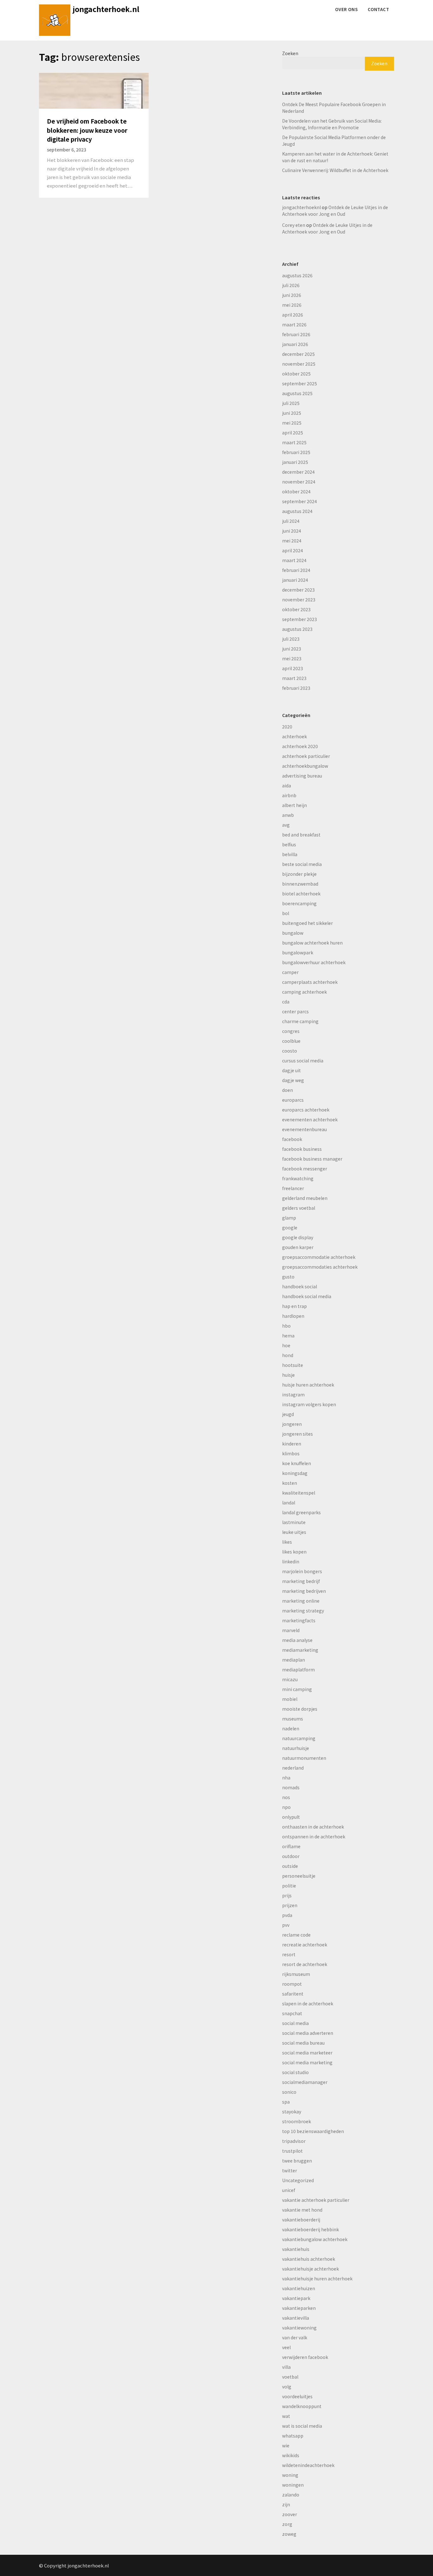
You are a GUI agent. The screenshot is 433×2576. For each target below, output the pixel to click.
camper (290, 972)
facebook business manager (312, 1159)
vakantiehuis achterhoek (309, 2259)
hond (288, 1355)
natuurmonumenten (304, 1758)
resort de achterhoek (305, 1964)
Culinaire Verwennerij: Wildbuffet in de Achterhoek (335, 170)
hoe (286, 1345)
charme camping (300, 1021)
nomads (291, 1787)
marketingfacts (299, 1620)
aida (287, 785)
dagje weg (293, 1080)
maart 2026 (294, 324)
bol (286, 913)
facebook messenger (305, 1169)
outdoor (291, 1856)
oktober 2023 (296, 609)
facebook (292, 1139)
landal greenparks (301, 1512)
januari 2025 (295, 462)
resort (289, 1954)
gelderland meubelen (305, 1198)
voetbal (290, 2377)
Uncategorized (298, 2180)
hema (288, 1336)
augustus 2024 (297, 511)
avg (286, 825)
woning (290, 2475)
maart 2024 (294, 560)
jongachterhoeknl (301, 207)
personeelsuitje (299, 1876)
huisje (288, 1375)
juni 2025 (292, 413)
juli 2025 (291, 403)
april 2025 (293, 433)
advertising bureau (302, 776)
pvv (286, 1925)
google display (298, 1237)
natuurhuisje (296, 1748)
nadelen (291, 1728)
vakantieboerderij (301, 2220)
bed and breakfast (301, 835)
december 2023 (298, 590)
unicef (289, 2190)
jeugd (288, 1414)
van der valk (295, 2337)
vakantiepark (296, 2298)
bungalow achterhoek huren (312, 943)
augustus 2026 (297, 275)
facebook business (302, 1149)
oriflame (291, 1846)
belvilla (290, 854)
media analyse (297, 1640)
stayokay (292, 2111)
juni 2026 (292, 295)
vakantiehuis (296, 2249)
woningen (293, 2485)
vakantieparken (299, 2308)
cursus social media (303, 1061)
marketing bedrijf (301, 1581)
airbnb (289, 795)
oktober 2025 (296, 374)
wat (286, 2416)
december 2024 (298, 472)
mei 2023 (292, 658)
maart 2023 (294, 678)
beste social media (302, 864)
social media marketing (307, 2062)
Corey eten (294, 225)
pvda (287, 1915)
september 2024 (300, 501)
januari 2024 (295, 580)
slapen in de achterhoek (308, 2003)
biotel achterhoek (301, 894)
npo (286, 1807)
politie (289, 1886)
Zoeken (290, 53)
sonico (289, 2092)
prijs (287, 1895)
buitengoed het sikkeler (307, 923)
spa (286, 2102)
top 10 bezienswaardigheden (313, 2131)
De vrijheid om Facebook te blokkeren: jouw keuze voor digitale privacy (87, 130)
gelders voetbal (299, 1208)
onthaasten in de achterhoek (313, 1827)
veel (286, 2347)
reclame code (296, 1935)
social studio (295, 2072)
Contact (378, 9)
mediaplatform (298, 1669)
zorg (287, 2524)
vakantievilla (296, 2318)
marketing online (301, 1601)
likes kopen (294, 1552)
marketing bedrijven (304, 1591)
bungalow (293, 933)
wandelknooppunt (302, 2406)
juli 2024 (291, 521)
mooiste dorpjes (300, 1709)
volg (287, 2387)
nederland (293, 1768)
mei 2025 (292, 423)
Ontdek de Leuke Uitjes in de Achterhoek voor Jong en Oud (335, 211)
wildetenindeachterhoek (308, 2465)
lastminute (294, 1522)
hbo (286, 1326)
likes (287, 1542)
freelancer (293, 1188)
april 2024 (293, 550)
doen (288, 1090)
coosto (290, 1051)
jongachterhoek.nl (106, 9)
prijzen (290, 1905)
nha (286, 1778)
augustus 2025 (297, 393)
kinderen (292, 1444)
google (290, 1227)
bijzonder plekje (299, 874)
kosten (290, 1483)
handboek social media (307, 1296)
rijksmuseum (296, 1974)
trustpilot (292, 2151)
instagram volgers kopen (309, 1404)
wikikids (291, 2455)
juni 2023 (292, 649)
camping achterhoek (304, 992)
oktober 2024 (296, 491)
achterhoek (294, 736)
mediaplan (294, 1660)
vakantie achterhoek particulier (316, 2200)
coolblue (291, 1041)
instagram (293, 1394)
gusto (288, 1277)
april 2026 (293, 315)
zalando (291, 2495)
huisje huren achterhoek (308, 1385)
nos (286, 1797)
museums (293, 1719)
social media (295, 2023)
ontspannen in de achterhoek (314, 1836)
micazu (290, 1679)
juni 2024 (292, 531)
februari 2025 (296, 452)
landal (289, 1503)
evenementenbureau (304, 1129)
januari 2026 (295, 344)
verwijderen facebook (305, 2357)
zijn (286, 2504)
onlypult (291, 1817)
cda (286, 1002)
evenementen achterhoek (310, 1119)
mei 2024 (292, 541)
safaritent (293, 1994)
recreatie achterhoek (305, 1945)
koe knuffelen (297, 1463)
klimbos (291, 1453)
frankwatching (298, 1178)
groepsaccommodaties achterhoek (320, 1267)
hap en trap (294, 1306)
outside (290, 1866)
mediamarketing (300, 1650)
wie (286, 2445)
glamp (289, 1218)
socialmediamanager (305, 2082)
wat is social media (302, 2426)
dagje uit (291, 1070)
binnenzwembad (300, 884)
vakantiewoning (299, 2328)
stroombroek (297, 2121)
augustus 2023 (297, 629)
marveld (291, 1630)
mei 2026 (292, 305)
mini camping (297, 1689)
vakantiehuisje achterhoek (310, 2269)
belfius (289, 844)
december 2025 (298, 354)
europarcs (293, 1100)
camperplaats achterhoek (310, 982)
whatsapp (293, 2436)
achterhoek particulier (306, 756)
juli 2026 (291, 285)
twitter (290, 2170)
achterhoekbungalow (305, 766)
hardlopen (293, 1316)
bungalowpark (298, 952)
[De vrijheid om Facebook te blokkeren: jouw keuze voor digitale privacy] (94, 90)
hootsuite (293, 1365)
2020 (287, 727)
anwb (288, 815)
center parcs (295, 1011)
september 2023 (300, 619)
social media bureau (303, 2043)
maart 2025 (294, 442)
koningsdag (295, 1473)
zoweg (289, 2534)
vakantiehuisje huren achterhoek (317, 2278)
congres (291, 1031)
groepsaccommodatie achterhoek (319, 1257)
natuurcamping (299, 1738)
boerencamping (299, 903)
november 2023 (299, 599)
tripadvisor (294, 2141)
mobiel (290, 1699)
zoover (290, 2514)
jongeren (292, 1424)
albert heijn (294, 805)
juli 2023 (291, 639)
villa (286, 2367)
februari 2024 (296, 570)
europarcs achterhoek (306, 1110)
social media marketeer (307, 2053)
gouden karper (298, 1247)
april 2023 (293, 668)
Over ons (346, 9)
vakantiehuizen (299, 2288)
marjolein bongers (302, 1571)
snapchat (292, 2013)
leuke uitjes (294, 1532)
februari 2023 (296, 688)
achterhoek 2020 (300, 746)
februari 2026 (296, 334)
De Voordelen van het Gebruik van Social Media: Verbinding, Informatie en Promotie (332, 124)
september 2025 (300, 383)
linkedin (291, 1561)
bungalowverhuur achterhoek (314, 962)
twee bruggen (297, 2161)
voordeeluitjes (297, 2396)
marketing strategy (303, 1611)
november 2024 (299, 482)
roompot (292, 1984)
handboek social (300, 1286)
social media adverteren (308, 2033)
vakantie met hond (302, 2210)
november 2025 (299, 364)
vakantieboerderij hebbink (310, 2229)
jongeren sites (297, 1434)
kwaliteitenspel (299, 1493)
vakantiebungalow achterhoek (315, 2239)
